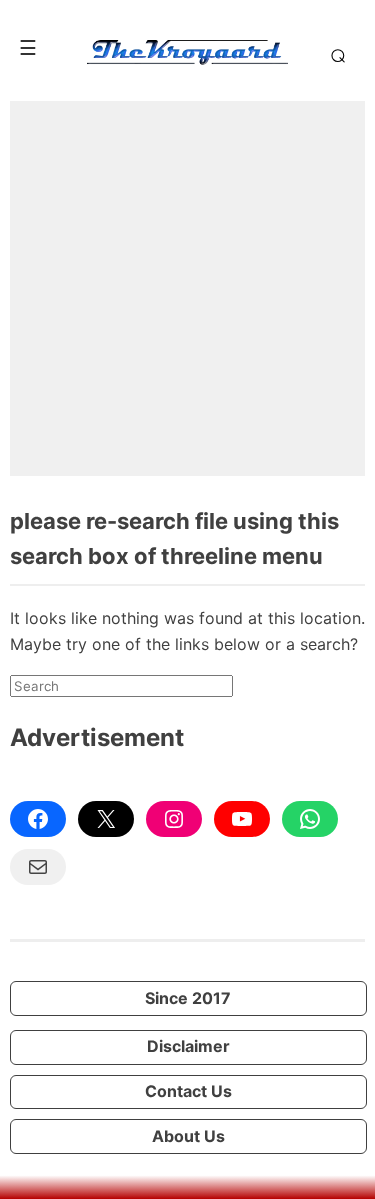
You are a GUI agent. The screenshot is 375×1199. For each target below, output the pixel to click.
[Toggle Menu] (28, 48)
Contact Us (188, 1091)
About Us (188, 1136)
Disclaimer (188, 1046)
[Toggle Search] (334, 55)
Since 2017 (188, 998)
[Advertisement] (187, 288)
